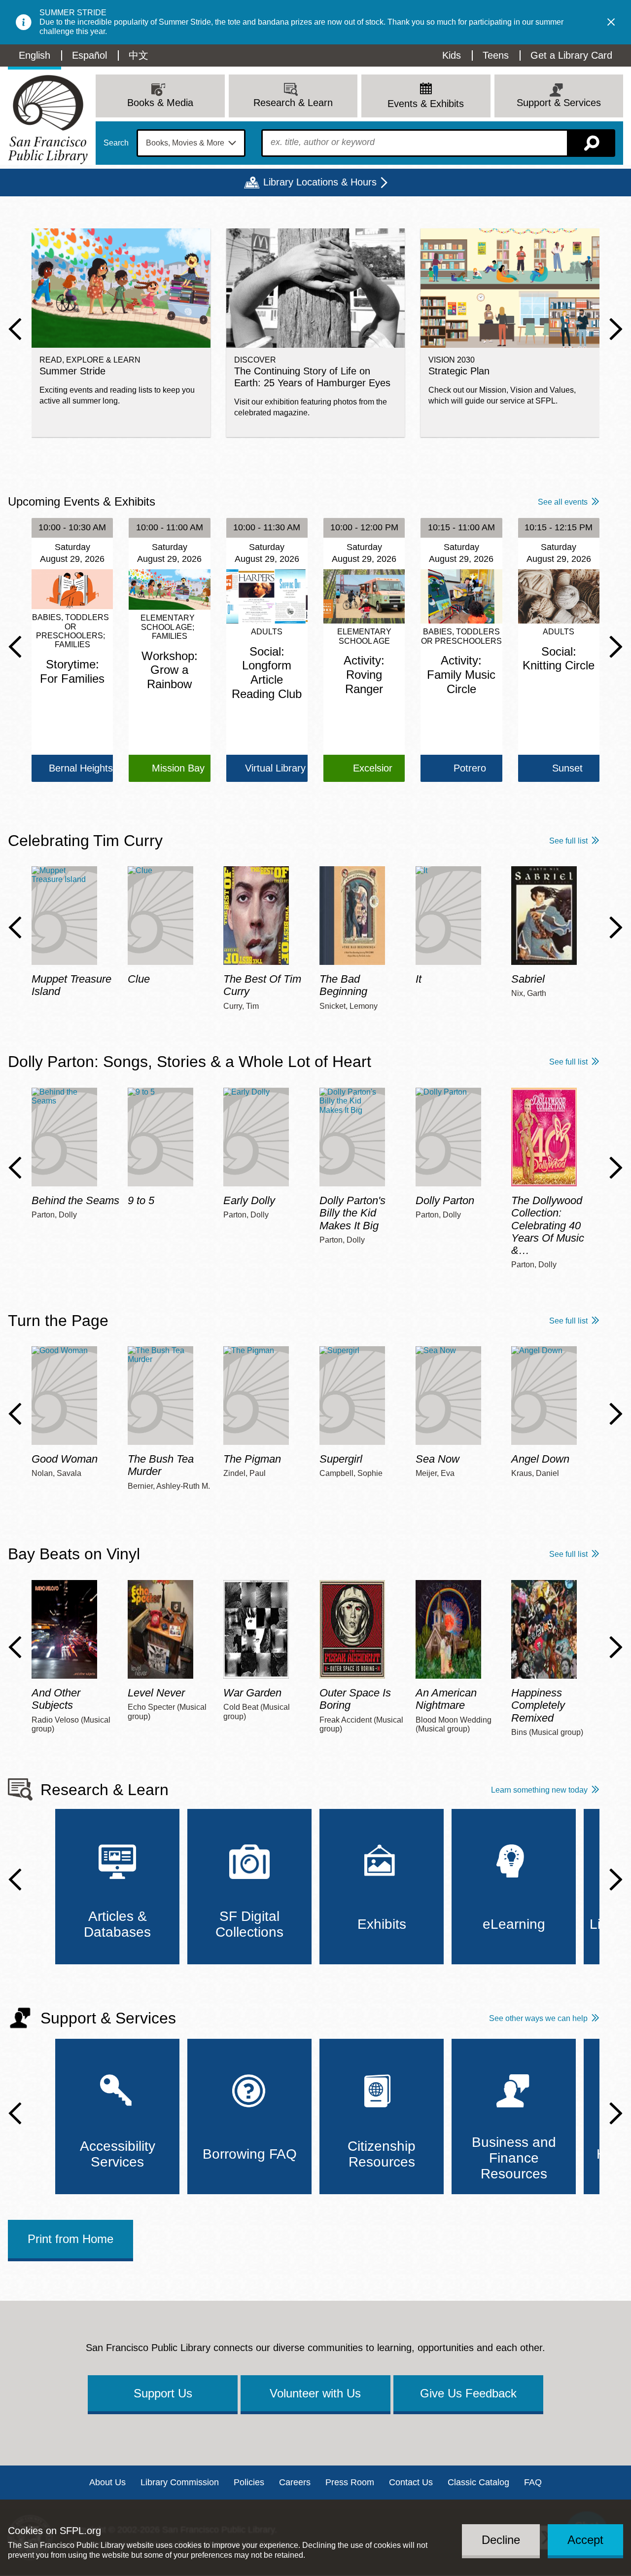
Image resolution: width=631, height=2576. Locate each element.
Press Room (350, 2482)
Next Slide (616, 329)
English (35, 55)
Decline (501, 2540)
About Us (107, 2482)
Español (89, 55)
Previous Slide (15, 329)
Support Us (163, 2393)
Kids (452, 55)
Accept (585, 2540)
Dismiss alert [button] (611, 22)
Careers (295, 2482)
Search (116, 143)
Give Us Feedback (468, 2393)
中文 (139, 55)
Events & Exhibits (426, 104)
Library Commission (180, 2482)
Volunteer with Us (315, 2393)
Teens (496, 55)
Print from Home (70, 2239)
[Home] (48, 120)
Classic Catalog (478, 2482)
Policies (249, 2482)
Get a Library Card (571, 55)
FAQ (533, 2482)
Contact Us (411, 2482)
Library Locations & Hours (320, 182)
